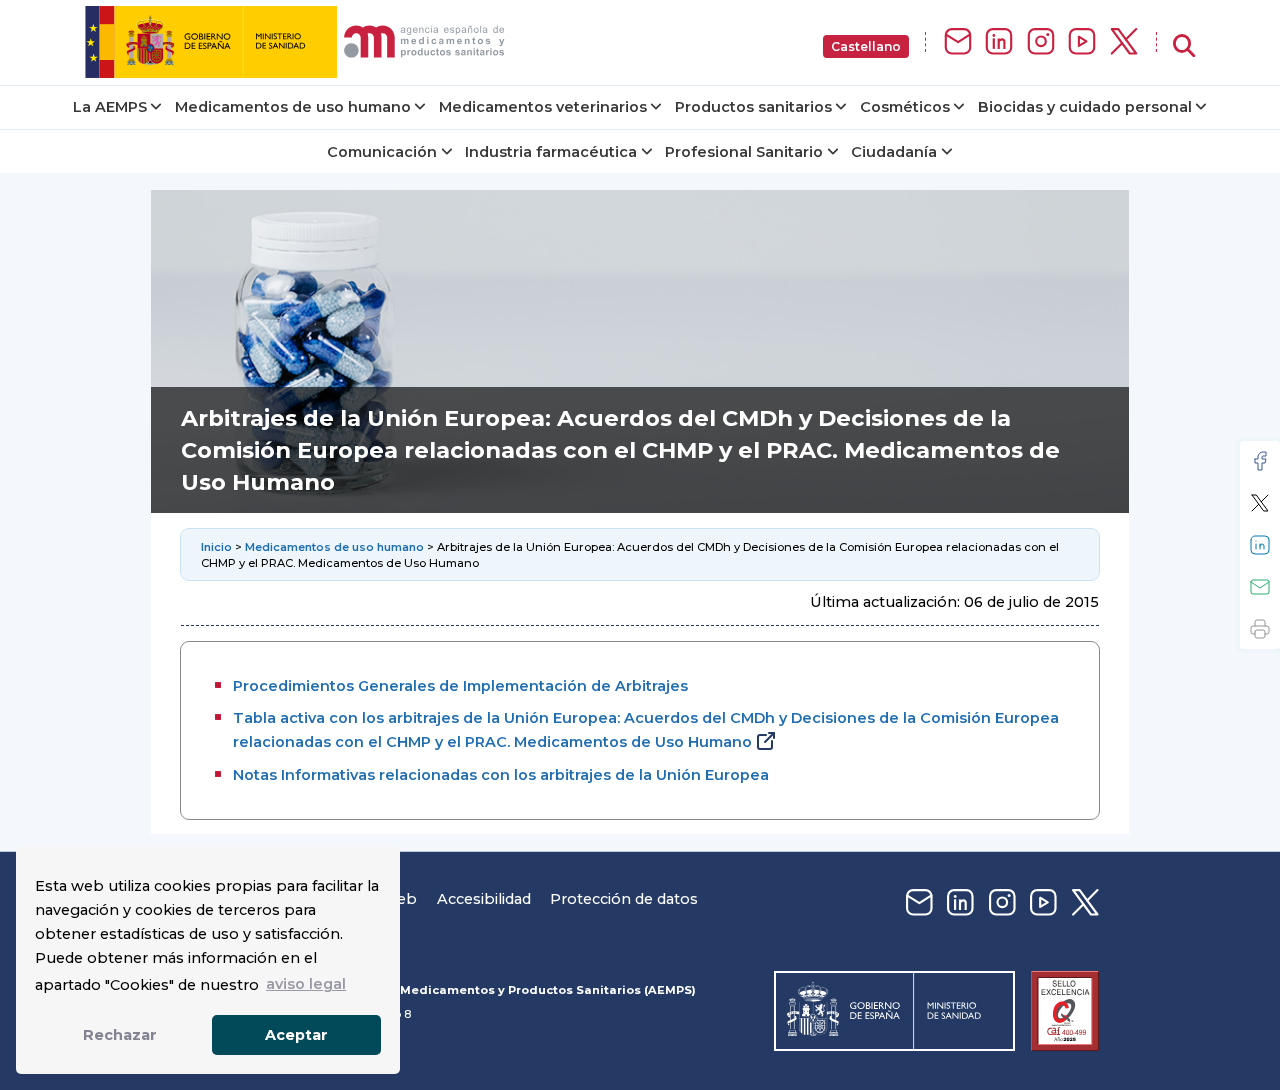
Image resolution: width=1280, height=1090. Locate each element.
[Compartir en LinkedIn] (1260, 545)
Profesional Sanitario (744, 152)
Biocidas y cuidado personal (1085, 107)
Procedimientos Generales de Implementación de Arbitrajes (460, 686)
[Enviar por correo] (1260, 587)
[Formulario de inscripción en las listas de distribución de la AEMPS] (958, 42)
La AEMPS (110, 107)
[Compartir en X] (1260, 503)
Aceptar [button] (296, 1035)
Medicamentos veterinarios (543, 107)
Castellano (866, 46)
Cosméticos (905, 107)
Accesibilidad (484, 899)
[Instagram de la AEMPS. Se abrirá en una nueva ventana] (1041, 42)
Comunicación (382, 152)
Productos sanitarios (753, 107)
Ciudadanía (894, 152)
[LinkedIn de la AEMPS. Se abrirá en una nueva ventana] (999, 42)
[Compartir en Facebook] (1260, 461)
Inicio (218, 547)
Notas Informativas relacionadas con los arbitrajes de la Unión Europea (501, 775)
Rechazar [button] (120, 1035)
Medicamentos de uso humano (293, 107)
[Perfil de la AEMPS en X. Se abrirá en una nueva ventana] (1124, 42)
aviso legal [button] (306, 984)
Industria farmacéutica (551, 152)
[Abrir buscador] (1184, 46)
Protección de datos (624, 899)
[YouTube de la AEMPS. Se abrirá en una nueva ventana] (1082, 42)
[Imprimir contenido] (1260, 629)
